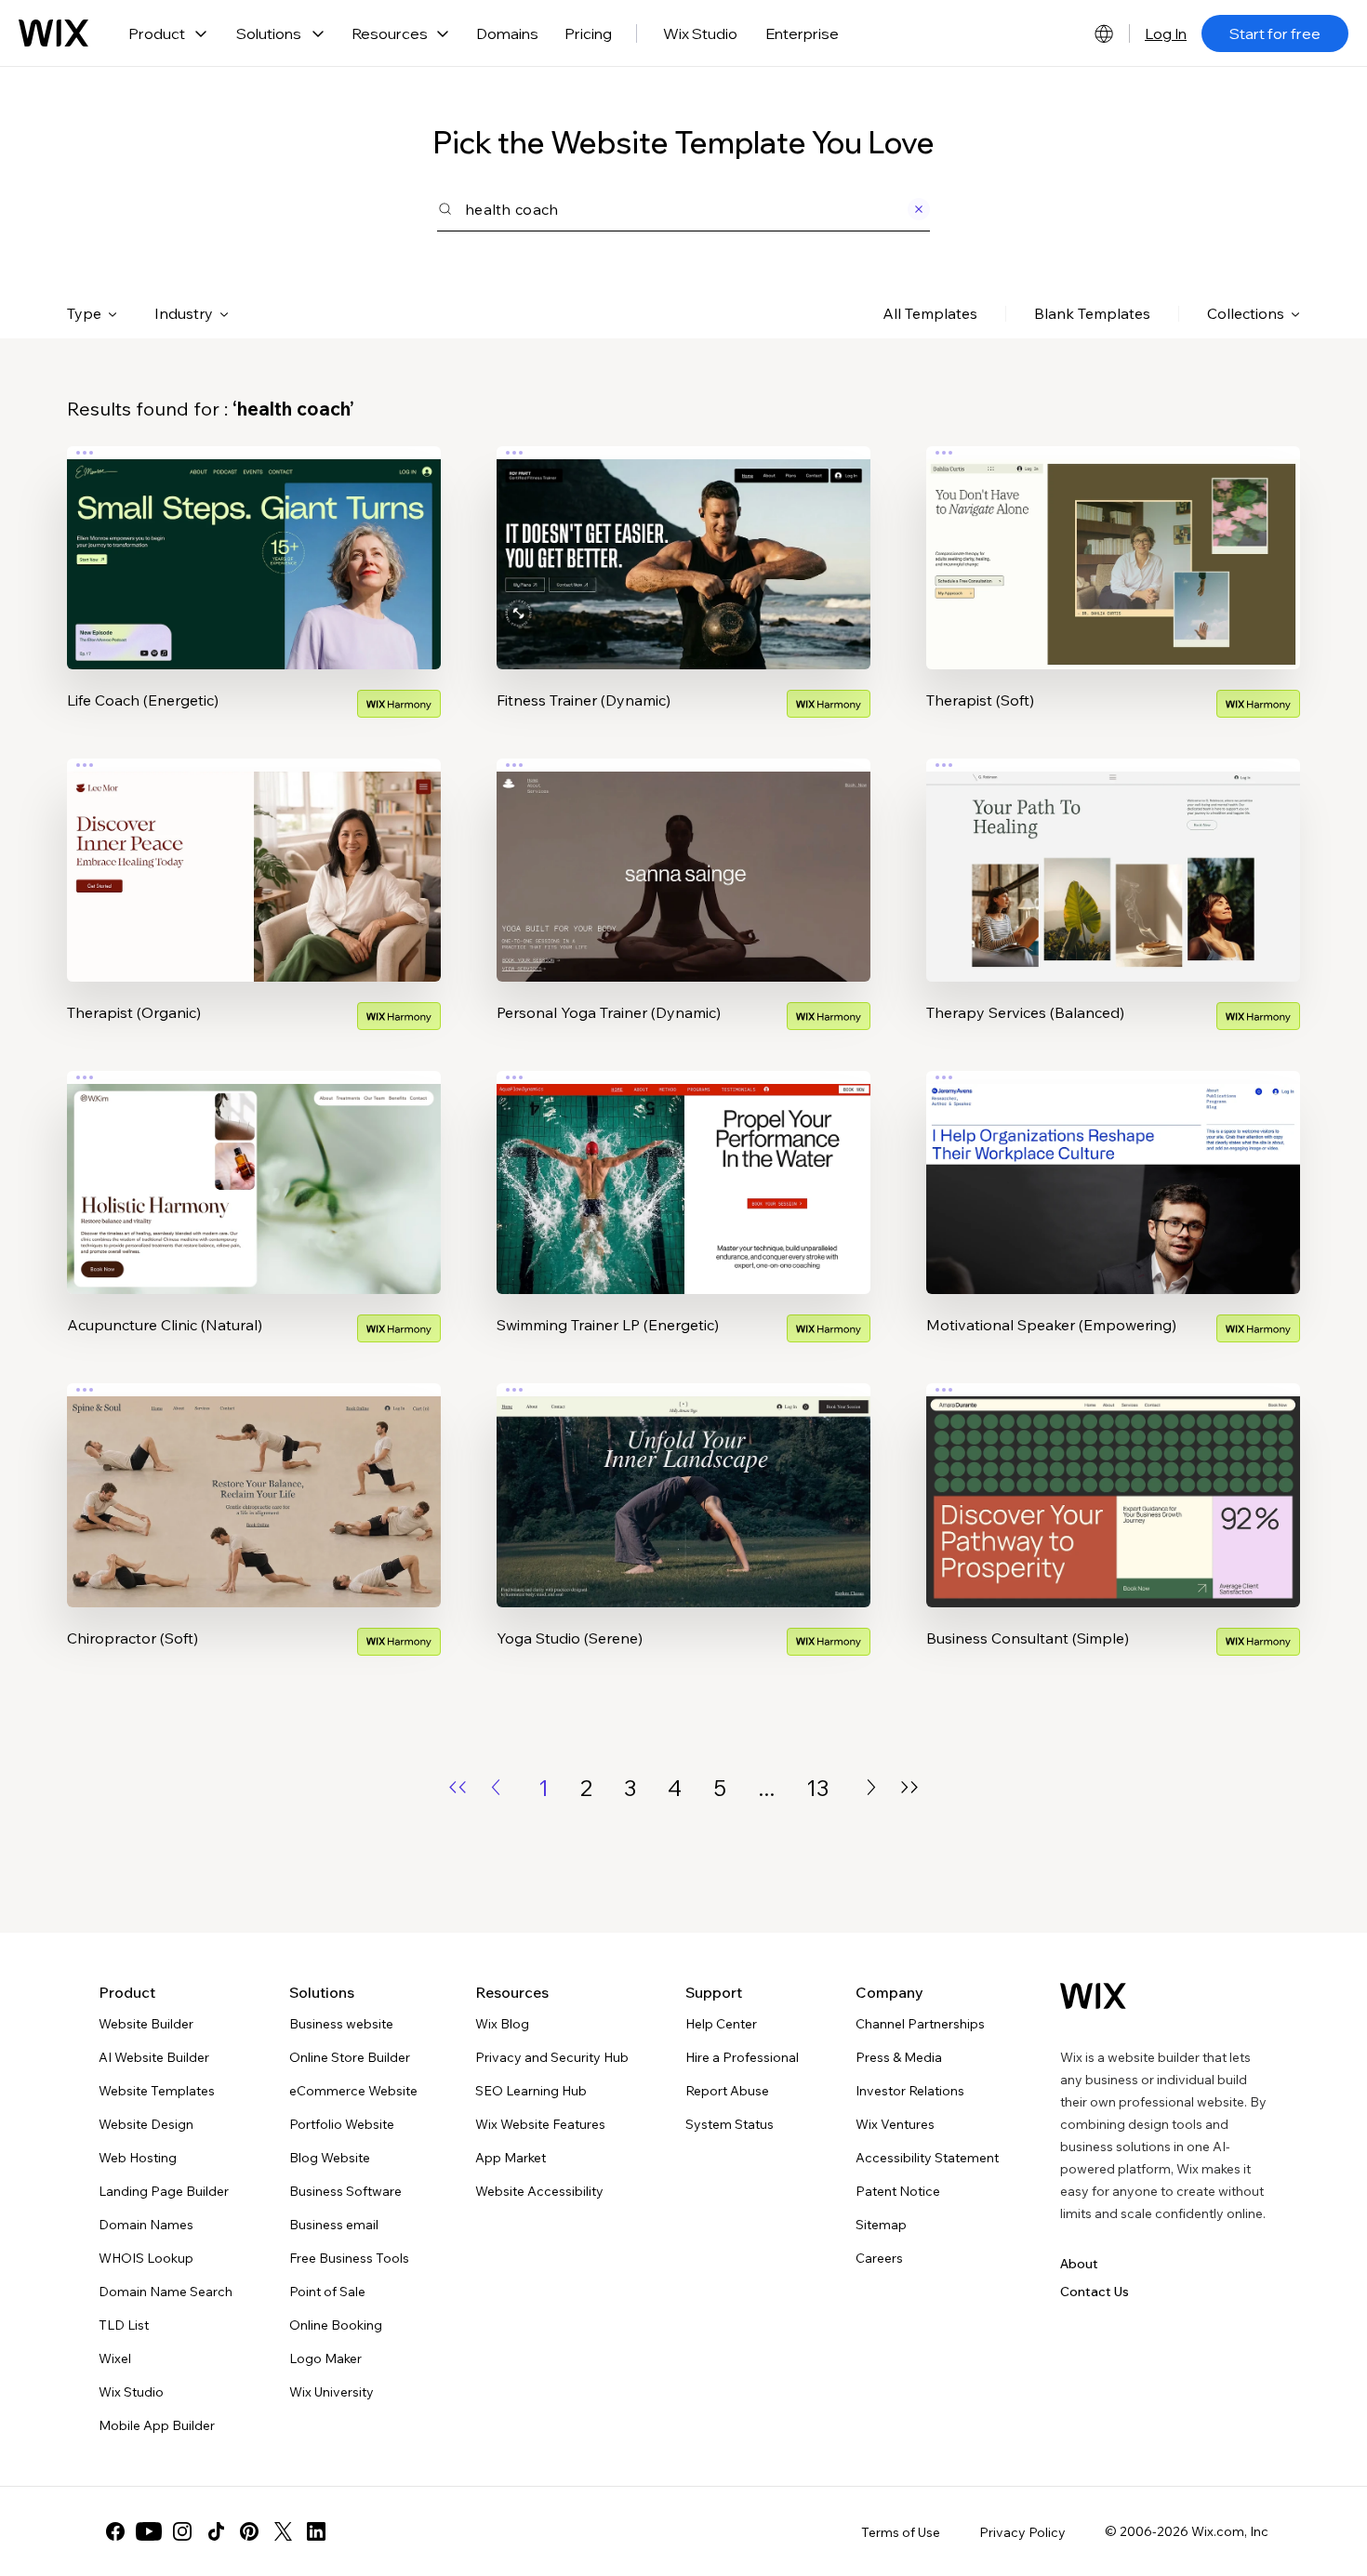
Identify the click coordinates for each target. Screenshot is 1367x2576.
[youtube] (149, 2531)
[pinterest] (249, 2531)
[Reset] (916, 209)
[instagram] (182, 2531)
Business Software (345, 2191)
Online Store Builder (350, 2057)
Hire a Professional (742, 2057)
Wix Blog (502, 2024)
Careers (879, 2258)
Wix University (332, 2392)
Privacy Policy (1022, 2532)
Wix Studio (700, 33)
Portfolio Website (342, 2124)
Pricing (588, 33)
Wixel (115, 2358)
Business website (341, 2024)
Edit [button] (254, 542)
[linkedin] (316, 2531)
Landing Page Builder (164, 2191)
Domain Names (146, 2225)
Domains (507, 33)
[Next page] (871, 1787)
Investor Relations (910, 2091)
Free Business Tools (349, 2258)
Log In (1166, 33)
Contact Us (1095, 2292)
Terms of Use (901, 2532)
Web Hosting (138, 2158)
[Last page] (909, 1787)
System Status (730, 2124)
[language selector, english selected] (1104, 33)
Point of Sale (327, 2292)
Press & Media (899, 2057)
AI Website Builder (154, 2057)
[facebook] (115, 2531)
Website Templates (157, 2091)
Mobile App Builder (157, 2425)
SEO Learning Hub (531, 2091)
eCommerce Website (353, 2091)
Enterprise (802, 33)
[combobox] (683, 209)
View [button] (254, 594)
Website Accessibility (539, 2191)
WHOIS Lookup (146, 2258)
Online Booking (336, 2325)
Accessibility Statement (927, 2158)
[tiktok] (216, 2531)
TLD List (124, 2325)
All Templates (930, 313)
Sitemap (881, 2225)
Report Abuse (727, 2091)
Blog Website (330, 2158)
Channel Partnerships (920, 2024)
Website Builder (146, 2024)
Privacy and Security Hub (552, 2057)
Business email (334, 2225)
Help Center (721, 2024)
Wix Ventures (895, 2124)
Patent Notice (898, 2191)
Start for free (1275, 33)
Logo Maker (325, 2358)
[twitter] (283, 2531)
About (1079, 2264)
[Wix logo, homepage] (53, 33)
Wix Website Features (540, 2124)
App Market (511, 2158)
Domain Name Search (166, 2292)
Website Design (146, 2124)
